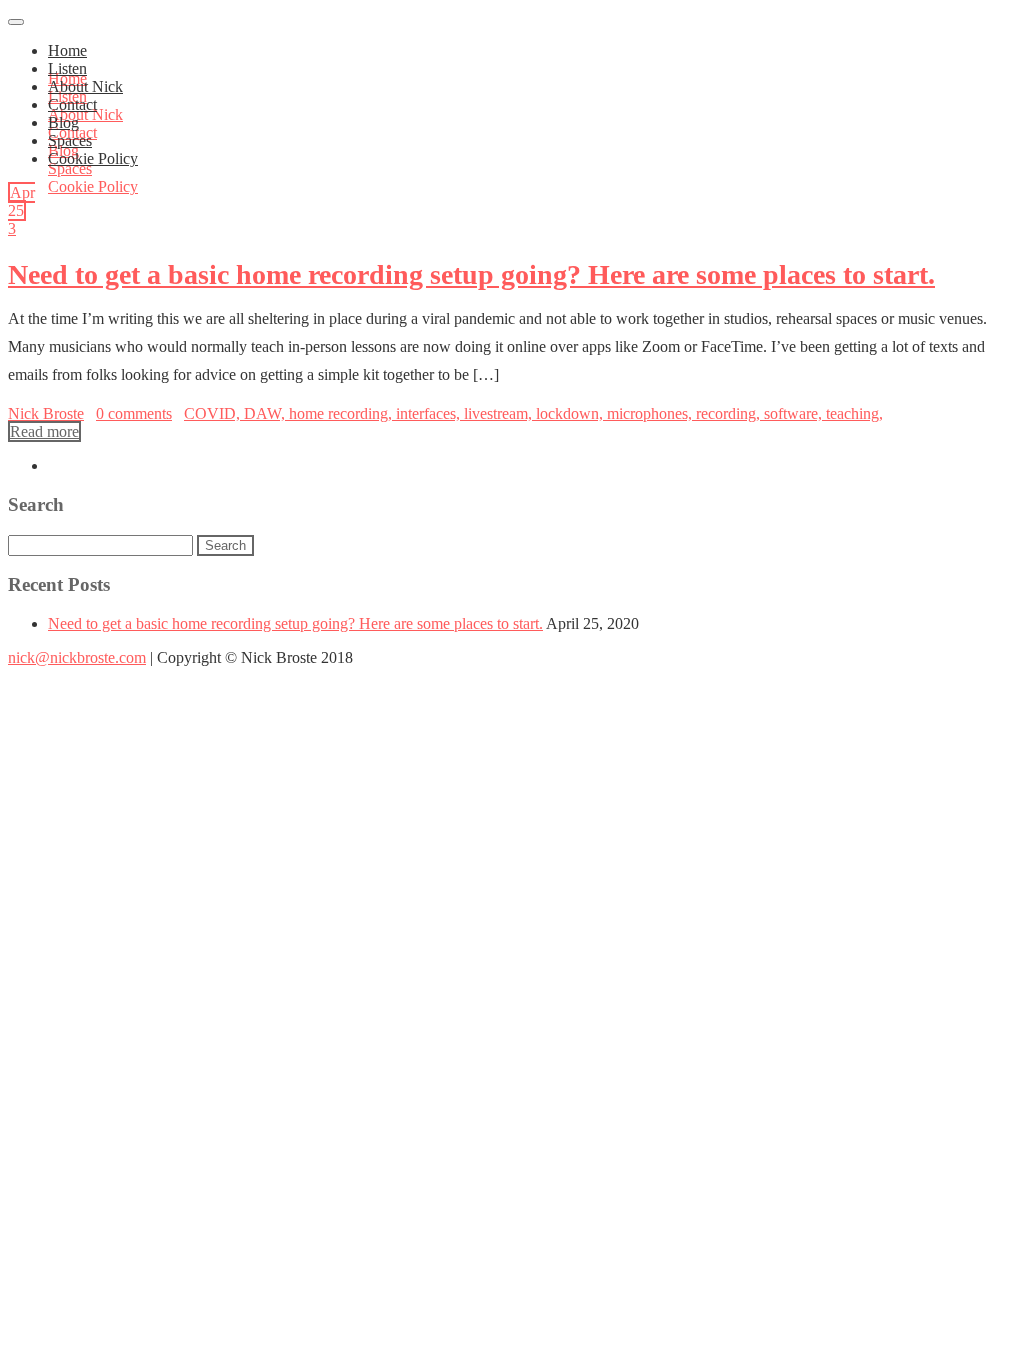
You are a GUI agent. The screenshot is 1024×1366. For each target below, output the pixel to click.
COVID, (214, 413)
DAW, (266, 413)
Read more (44, 431)
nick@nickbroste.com (77, 657)
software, (795, 413)
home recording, (342, 413)
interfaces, (430, 413)
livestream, (500, 413)
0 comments (134, 413)
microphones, (651, 413)
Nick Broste (46, 413)
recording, (730, 413)
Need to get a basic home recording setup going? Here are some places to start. (471, 274)
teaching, (854, 413)
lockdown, (571, 413)
